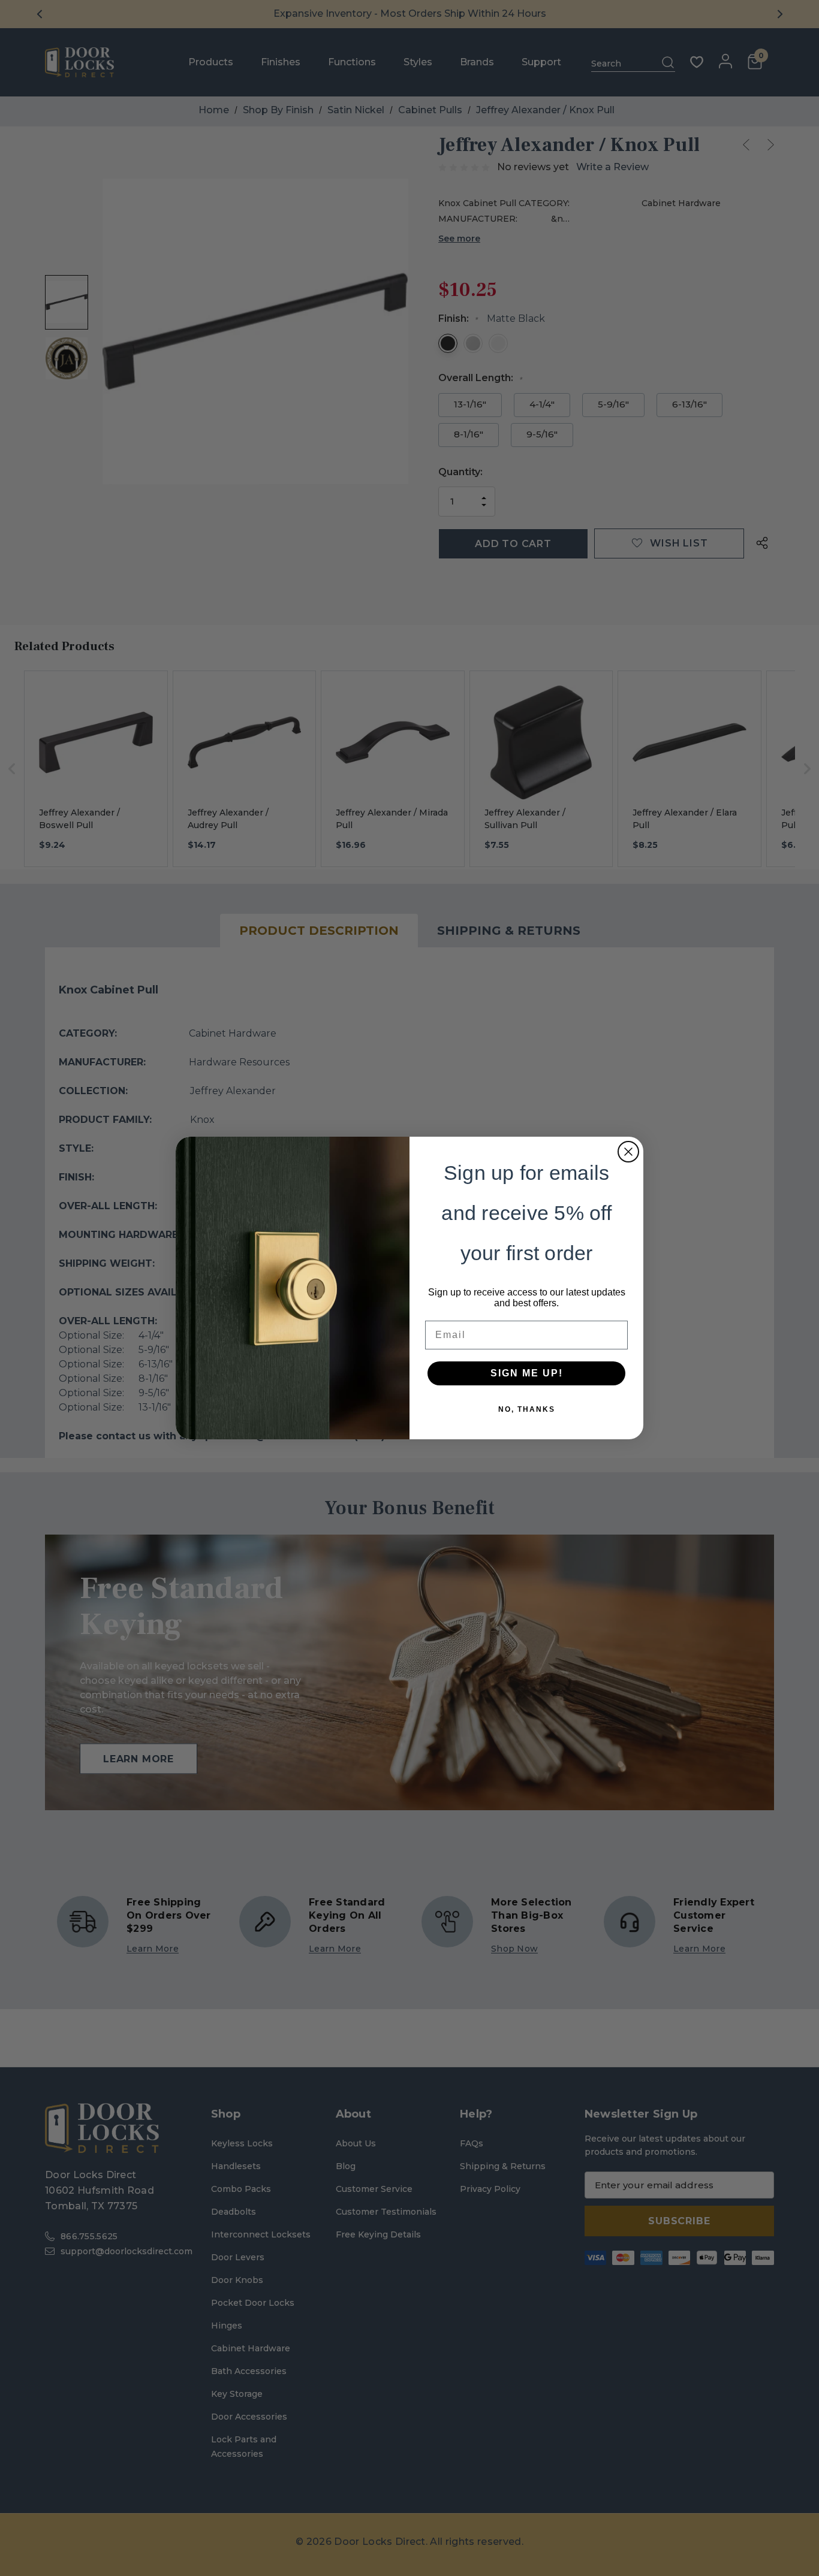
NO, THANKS (527, 1409)
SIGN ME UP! (527, 1373)
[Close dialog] (628, 1152)
